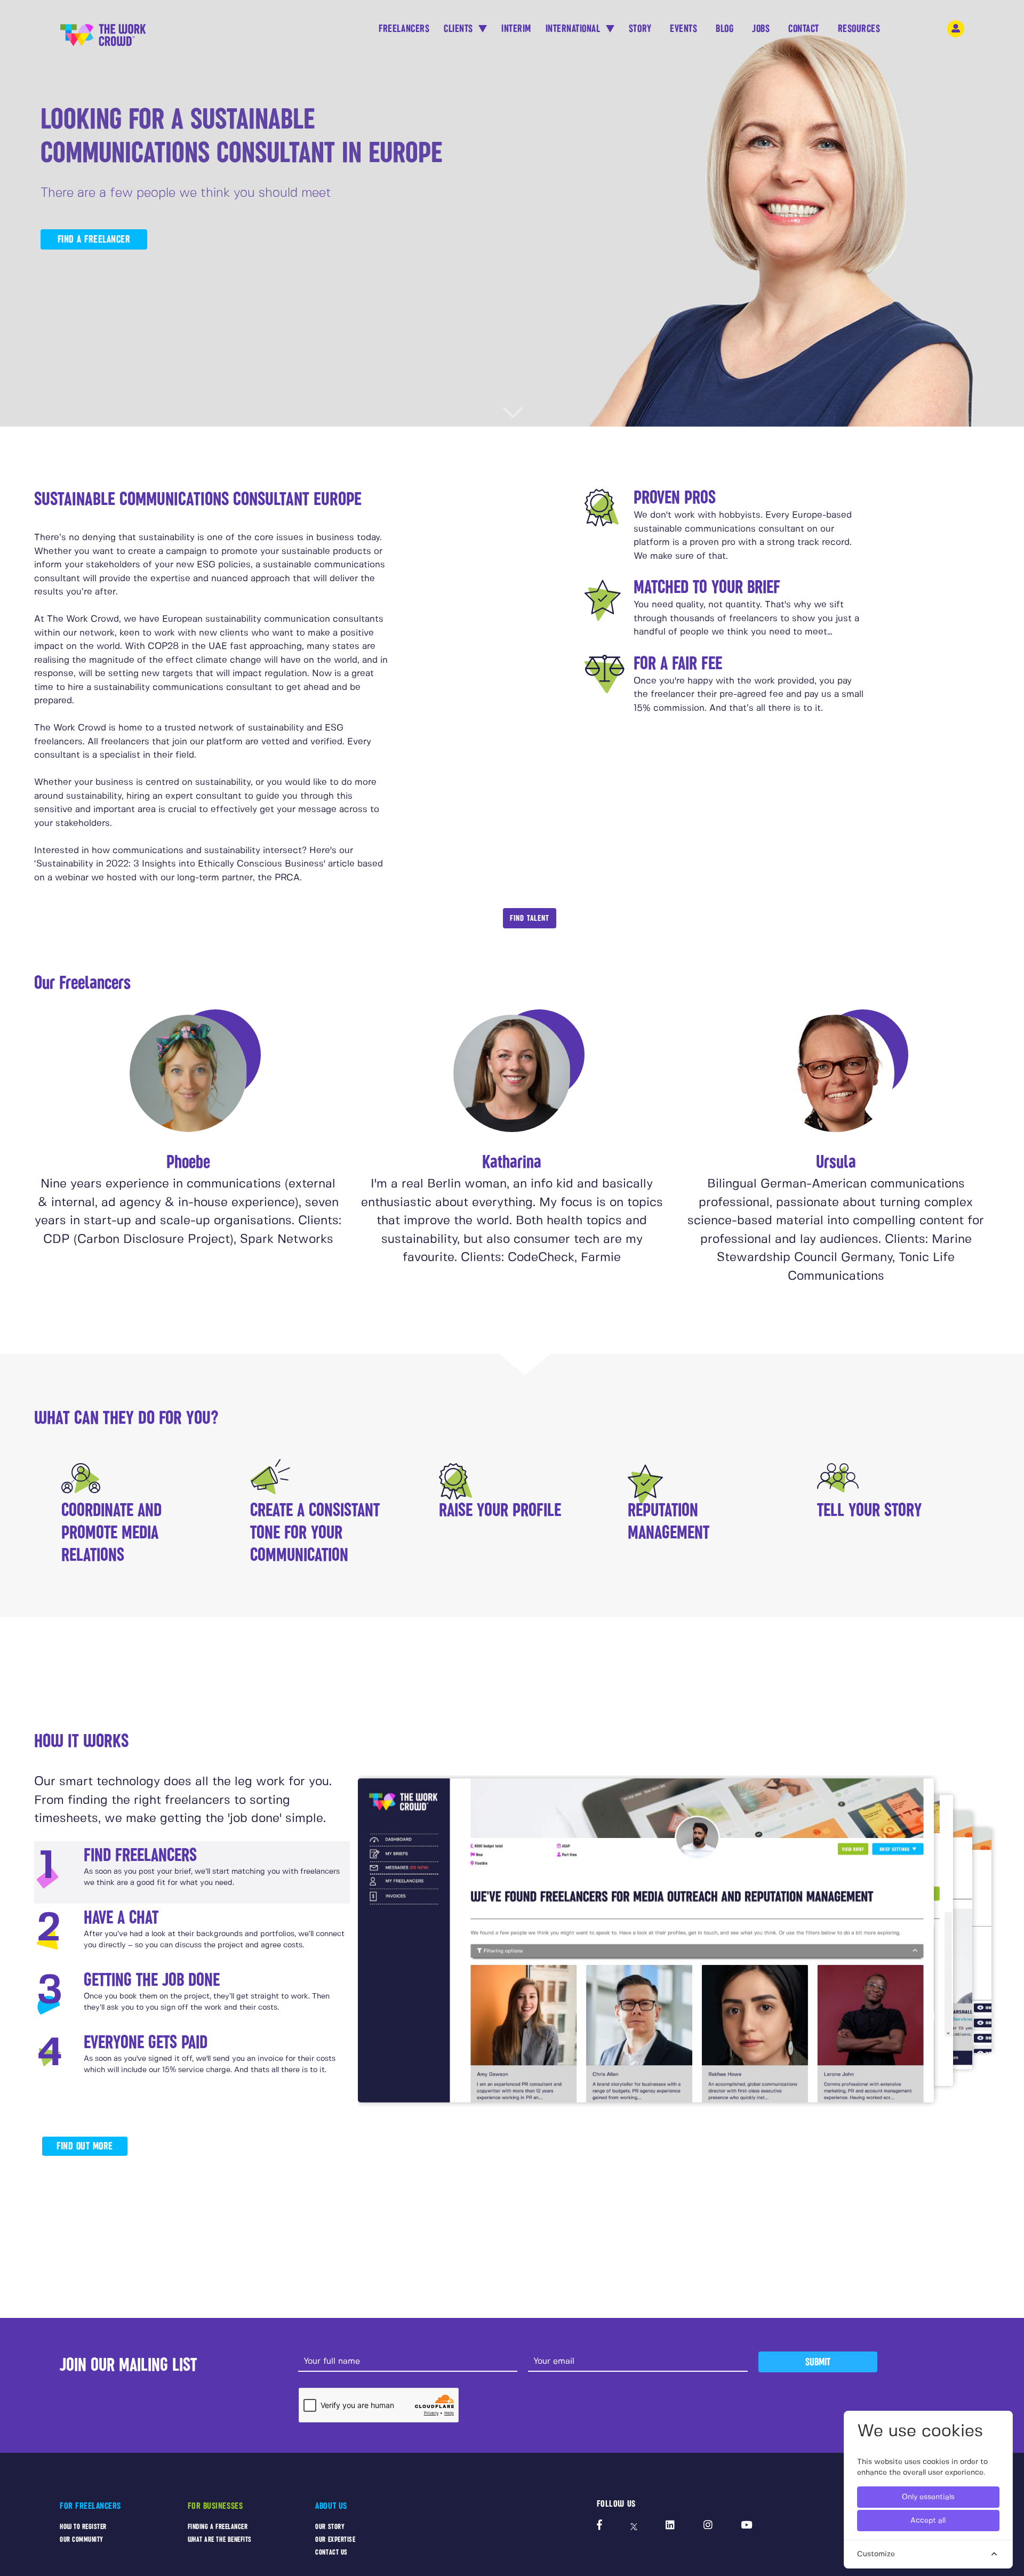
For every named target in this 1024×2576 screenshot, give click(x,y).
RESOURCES (859, 29)
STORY (640, 29)
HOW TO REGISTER (83, 2527)
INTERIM (516, 29)
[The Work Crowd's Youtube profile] (746, 2526)
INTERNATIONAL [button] (574, 29)
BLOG (725, 29)
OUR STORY (330, 2527)
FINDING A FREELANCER (218, 2527)
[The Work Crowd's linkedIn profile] (670, 2526)
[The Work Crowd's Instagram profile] (708, 2526)
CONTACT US (331, 2552)
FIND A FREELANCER (94, 239)
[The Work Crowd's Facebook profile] (599, 2526)
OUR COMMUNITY (82, 2539)
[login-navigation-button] (956, 29)
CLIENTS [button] (460, 29)
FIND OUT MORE (85, 2146)
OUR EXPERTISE (335, 2539)
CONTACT (804, 29)
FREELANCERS (404, 29)
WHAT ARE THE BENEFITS (220, 2539)
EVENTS (683, 29)
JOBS (761, 29)
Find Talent (530, 918)
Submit (818, 2362)
